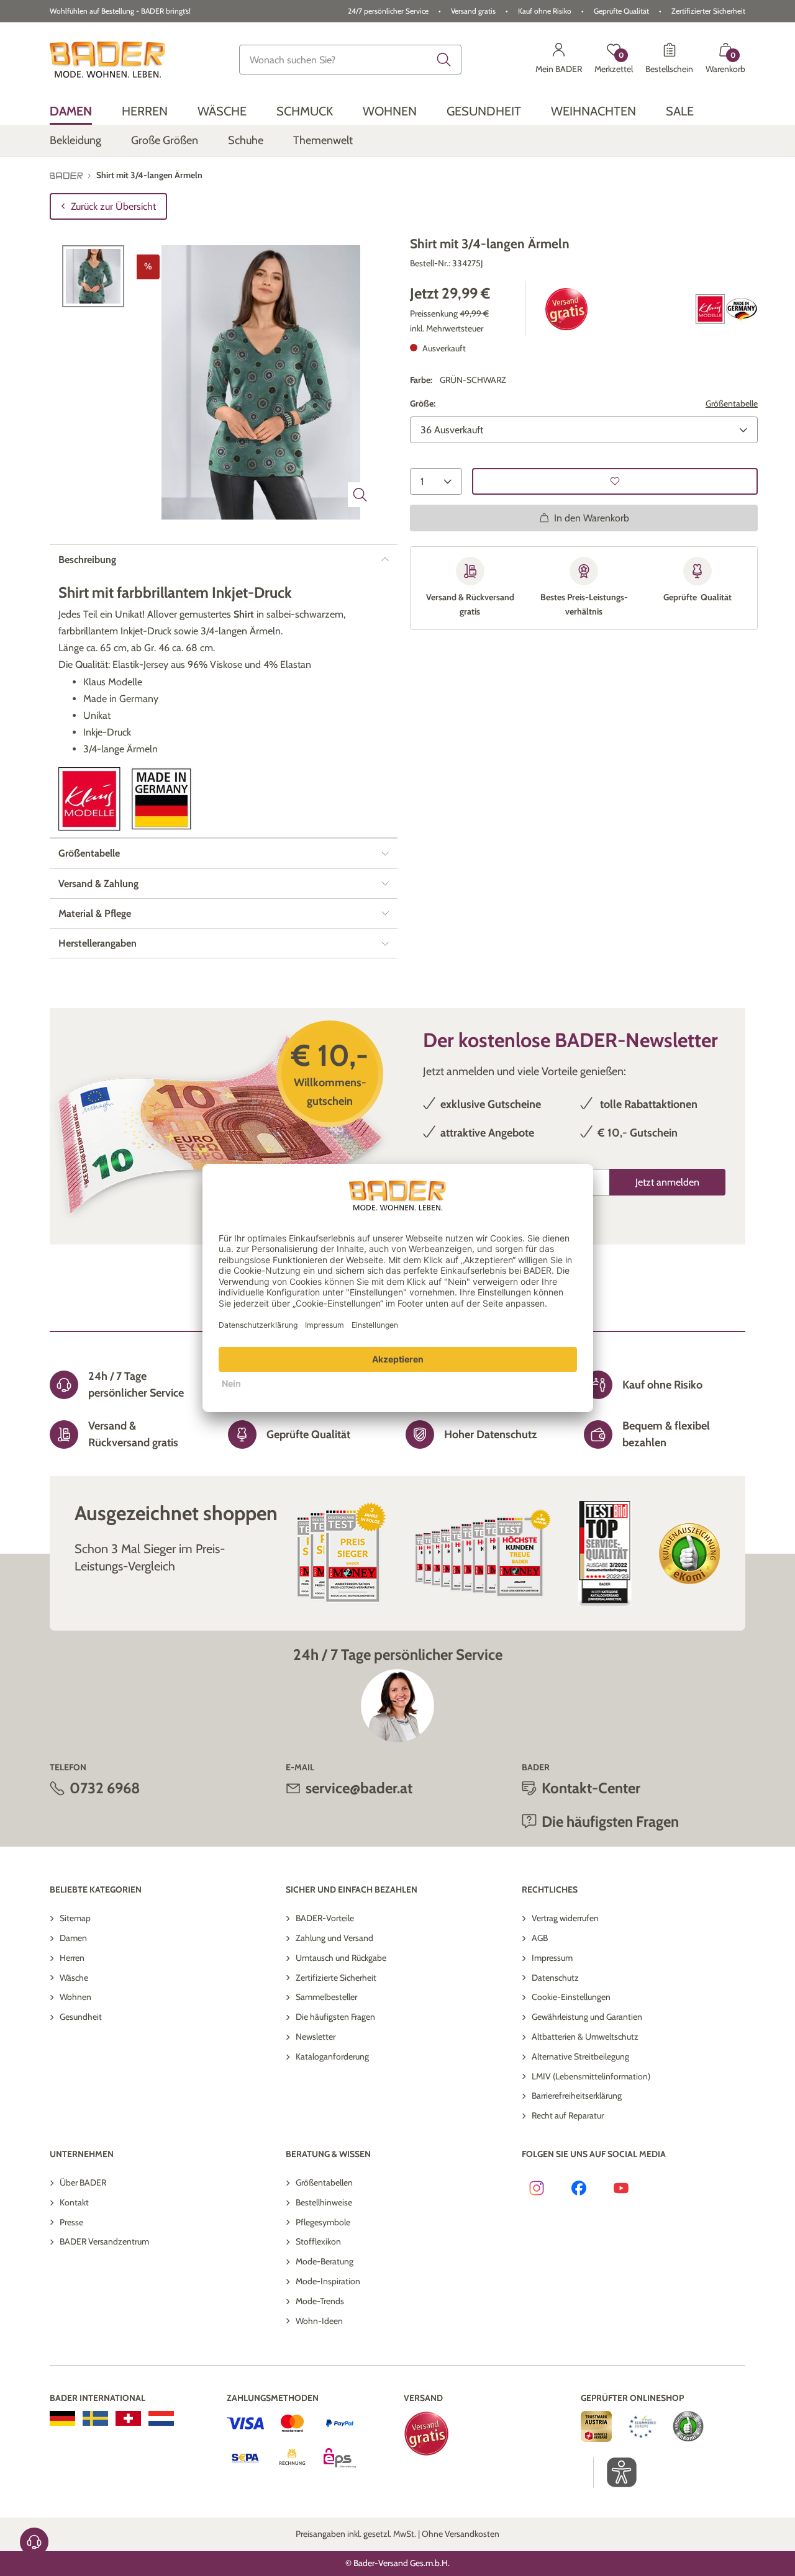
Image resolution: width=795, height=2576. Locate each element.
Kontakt (74, 2202)
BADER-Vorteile (325, 1918)
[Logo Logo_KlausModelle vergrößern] (89, 799)
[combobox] (350, 60)
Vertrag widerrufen (565, 1918)
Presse (71, 2222)
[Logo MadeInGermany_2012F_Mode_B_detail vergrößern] (161, 799)
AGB (540, 1938)
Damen (73, 1938)
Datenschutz (555, 1978)
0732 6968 (105, 1788)
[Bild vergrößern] (360, 495)
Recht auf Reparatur (568, 2115)
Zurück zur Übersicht (113, 206)
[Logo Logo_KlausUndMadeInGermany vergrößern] (727, 309)
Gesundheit (81, 2017)
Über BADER (83, 2182)
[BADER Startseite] (107, 60)
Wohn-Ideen (319, 2321)
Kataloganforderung (332, 2056)
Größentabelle (732, 403)
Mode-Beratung (325, 2261)
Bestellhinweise (324, 2202)
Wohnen (75, 1997)
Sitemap (75, 1918)
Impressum (552, 1958)
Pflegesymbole (323, 2222)
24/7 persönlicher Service (388, 11)
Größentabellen (324, 2182)
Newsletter (316, 2037)
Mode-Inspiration (328, 2281)
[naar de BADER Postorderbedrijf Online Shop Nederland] (161, 2418)
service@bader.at (359, 1788)
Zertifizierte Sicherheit (336, 1978)
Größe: (423, 403)
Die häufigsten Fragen (335, 2017)
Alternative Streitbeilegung (580, 2056)
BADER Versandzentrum (104, 2241)
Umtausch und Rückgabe (341, 1958)
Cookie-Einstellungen (571, 1997)
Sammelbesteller (326, 1997)
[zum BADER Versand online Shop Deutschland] (62, 2418)
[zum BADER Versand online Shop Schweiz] (128, 2418)
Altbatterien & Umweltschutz (585, 2037)
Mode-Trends (320, 2301)
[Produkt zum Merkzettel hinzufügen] (615, 481)
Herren (72, 1958)
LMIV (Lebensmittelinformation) (591, 2076)
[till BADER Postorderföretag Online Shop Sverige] (95, 2418)
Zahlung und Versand (334, 1938)
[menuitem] (71, 111)
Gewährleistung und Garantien (587, 2017)
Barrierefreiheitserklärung (577, 2096)
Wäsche (74, 1978)
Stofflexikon (318, 2241)
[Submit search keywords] (444, 60)
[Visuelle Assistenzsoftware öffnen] (615, 2472)
